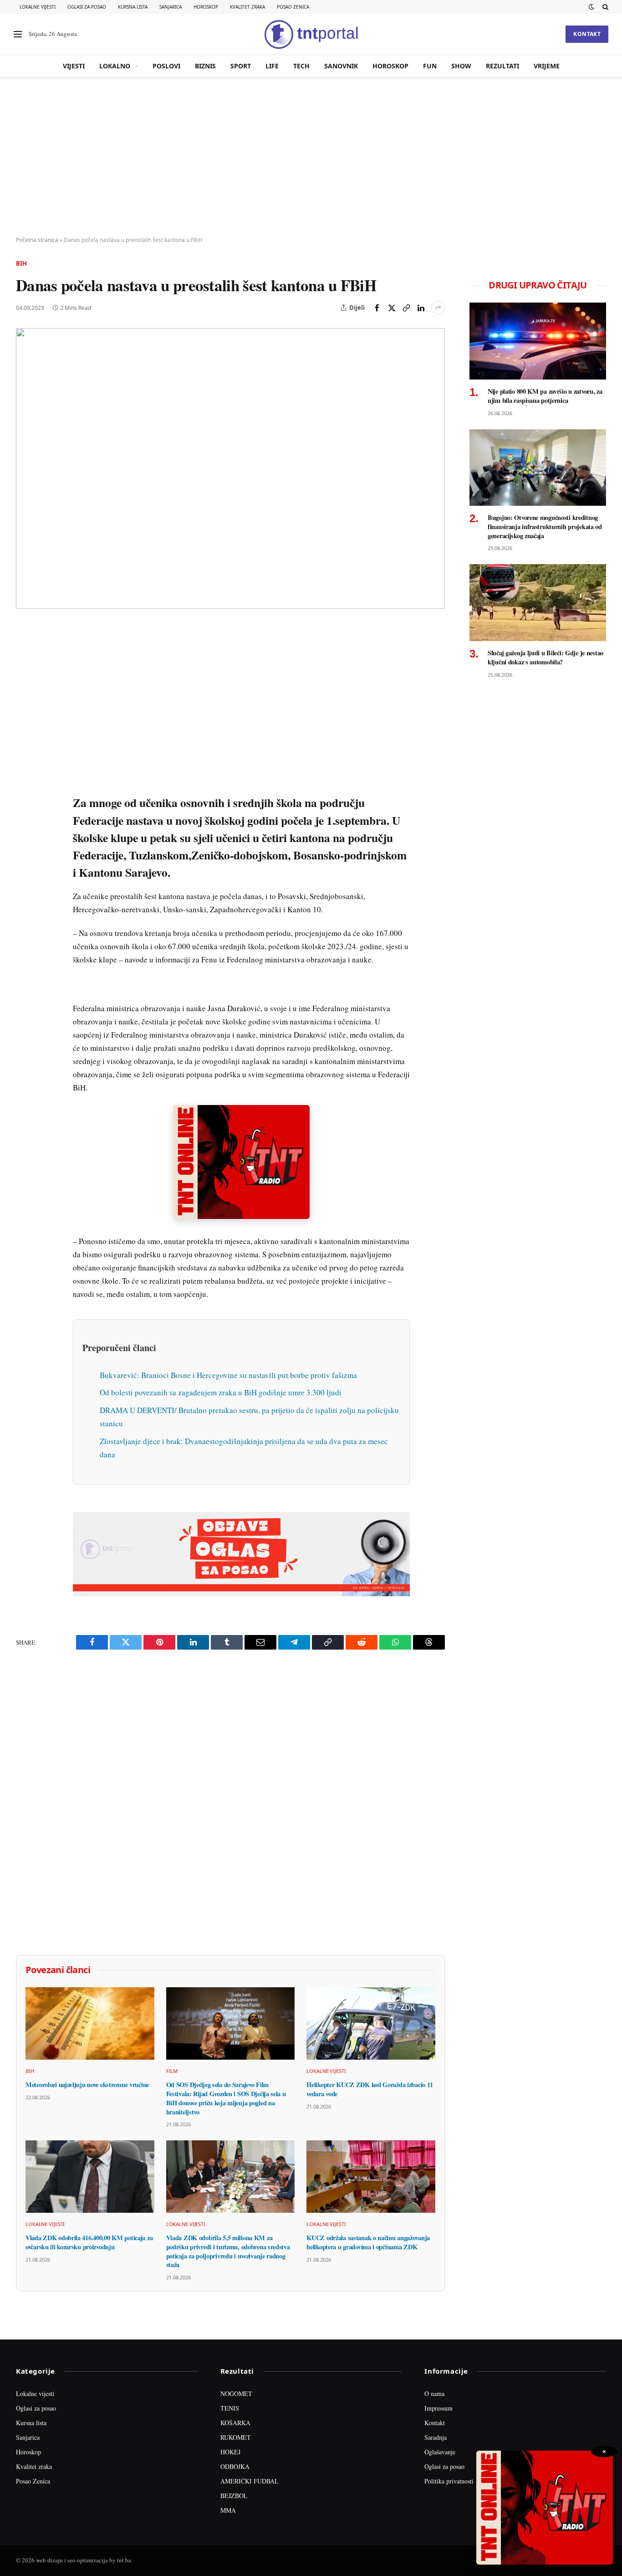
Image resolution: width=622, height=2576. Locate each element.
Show (461, 66)
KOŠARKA (235, 2423)
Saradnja (436, 2437)
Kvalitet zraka (247, 7)
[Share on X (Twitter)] (392, 308)
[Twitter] (25, 674)
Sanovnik (341, 66)
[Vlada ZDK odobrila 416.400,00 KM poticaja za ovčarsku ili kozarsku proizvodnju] (90, 2177)
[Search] (604, 7)
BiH (21, 263)
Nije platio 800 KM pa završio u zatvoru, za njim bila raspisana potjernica (545, 396)
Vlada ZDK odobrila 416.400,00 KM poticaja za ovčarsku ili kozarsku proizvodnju (89, 2242)
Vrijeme (547, 66)
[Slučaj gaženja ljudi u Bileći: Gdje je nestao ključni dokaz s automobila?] (538, 603)
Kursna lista (133, 7)
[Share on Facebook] (377, 308)
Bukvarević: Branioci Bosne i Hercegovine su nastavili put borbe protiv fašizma (228, 1375)
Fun (430, 66)
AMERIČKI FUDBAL (250, 2481)
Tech (301, 66)
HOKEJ (230, 2452)
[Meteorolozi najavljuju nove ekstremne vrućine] (90, 2023)
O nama (434, 2393)
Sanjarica (171, 7)
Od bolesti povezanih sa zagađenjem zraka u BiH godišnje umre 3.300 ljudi (221, 1392)
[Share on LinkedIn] (421, 308)
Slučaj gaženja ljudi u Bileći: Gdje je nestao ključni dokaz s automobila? (546, 657)
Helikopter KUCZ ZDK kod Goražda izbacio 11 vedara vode (370, 2089)
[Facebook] (25, 653)
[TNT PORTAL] (311, 34)
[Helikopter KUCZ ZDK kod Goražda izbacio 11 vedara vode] (371, 2023)
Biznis (205, 66)
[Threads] (25, 842)
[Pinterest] (25, 695)
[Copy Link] (406, 308)
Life (272, 66)
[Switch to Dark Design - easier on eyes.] (591, 7)
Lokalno (115, 66)
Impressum (438, 2408)
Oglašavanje (440, 2452)
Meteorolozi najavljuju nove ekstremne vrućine (87, 2085)
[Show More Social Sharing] (438, 308)
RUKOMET (236, 2437)
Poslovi (166, 66)
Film (172, 2071)
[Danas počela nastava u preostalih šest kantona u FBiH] (230, 468)
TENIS (230, 2408)
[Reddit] (25, 779)
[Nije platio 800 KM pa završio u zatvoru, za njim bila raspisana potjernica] (538, 341)
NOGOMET (236, 2393)
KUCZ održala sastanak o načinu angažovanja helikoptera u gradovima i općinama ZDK (368, 2242)
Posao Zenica (293, 7)
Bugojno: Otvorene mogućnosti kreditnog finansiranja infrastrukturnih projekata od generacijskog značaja (545, 527)
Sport (241, 66)
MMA (228, 2510)
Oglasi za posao (87, 7)
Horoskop (206, 7)
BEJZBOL (234, 2496)
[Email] (25, 716)
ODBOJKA (235, 2466)
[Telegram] (25, 800)
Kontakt (587, 34)
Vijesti (74, 66)
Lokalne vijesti (38, 7)
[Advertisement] (311, 157)
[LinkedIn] (25, 758)
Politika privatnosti (449, 2481)
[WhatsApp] (25, 821)
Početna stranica (37, 240)
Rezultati (502, 66)
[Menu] (18, 34)
